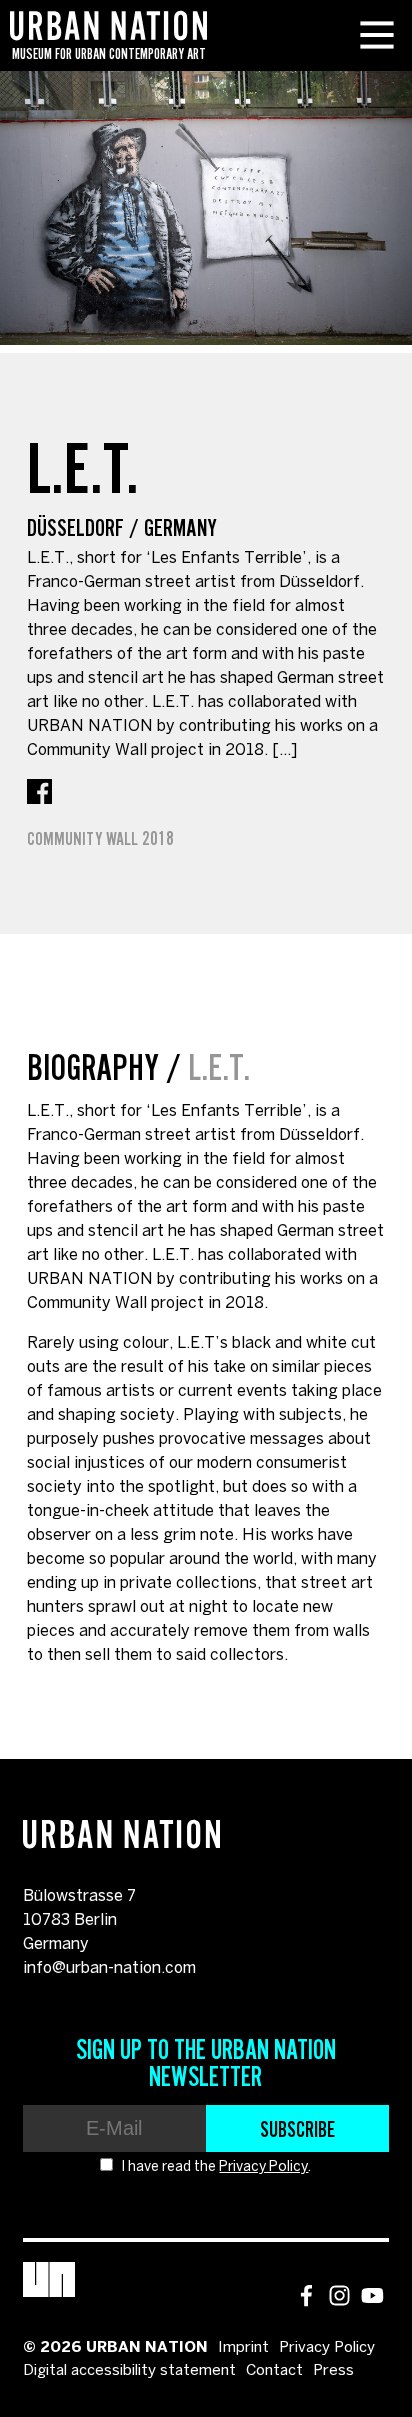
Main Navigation (377, 35)
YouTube (372, 2295)
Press (333, 2371)
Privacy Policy (263, 2167)
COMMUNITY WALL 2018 (100, 839)
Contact (274, 2371)
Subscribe (297, 2129)
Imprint (243, 2348)
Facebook (39, 791)
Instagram (339, 2295)
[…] (284, 750)
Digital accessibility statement (129, 2371)
